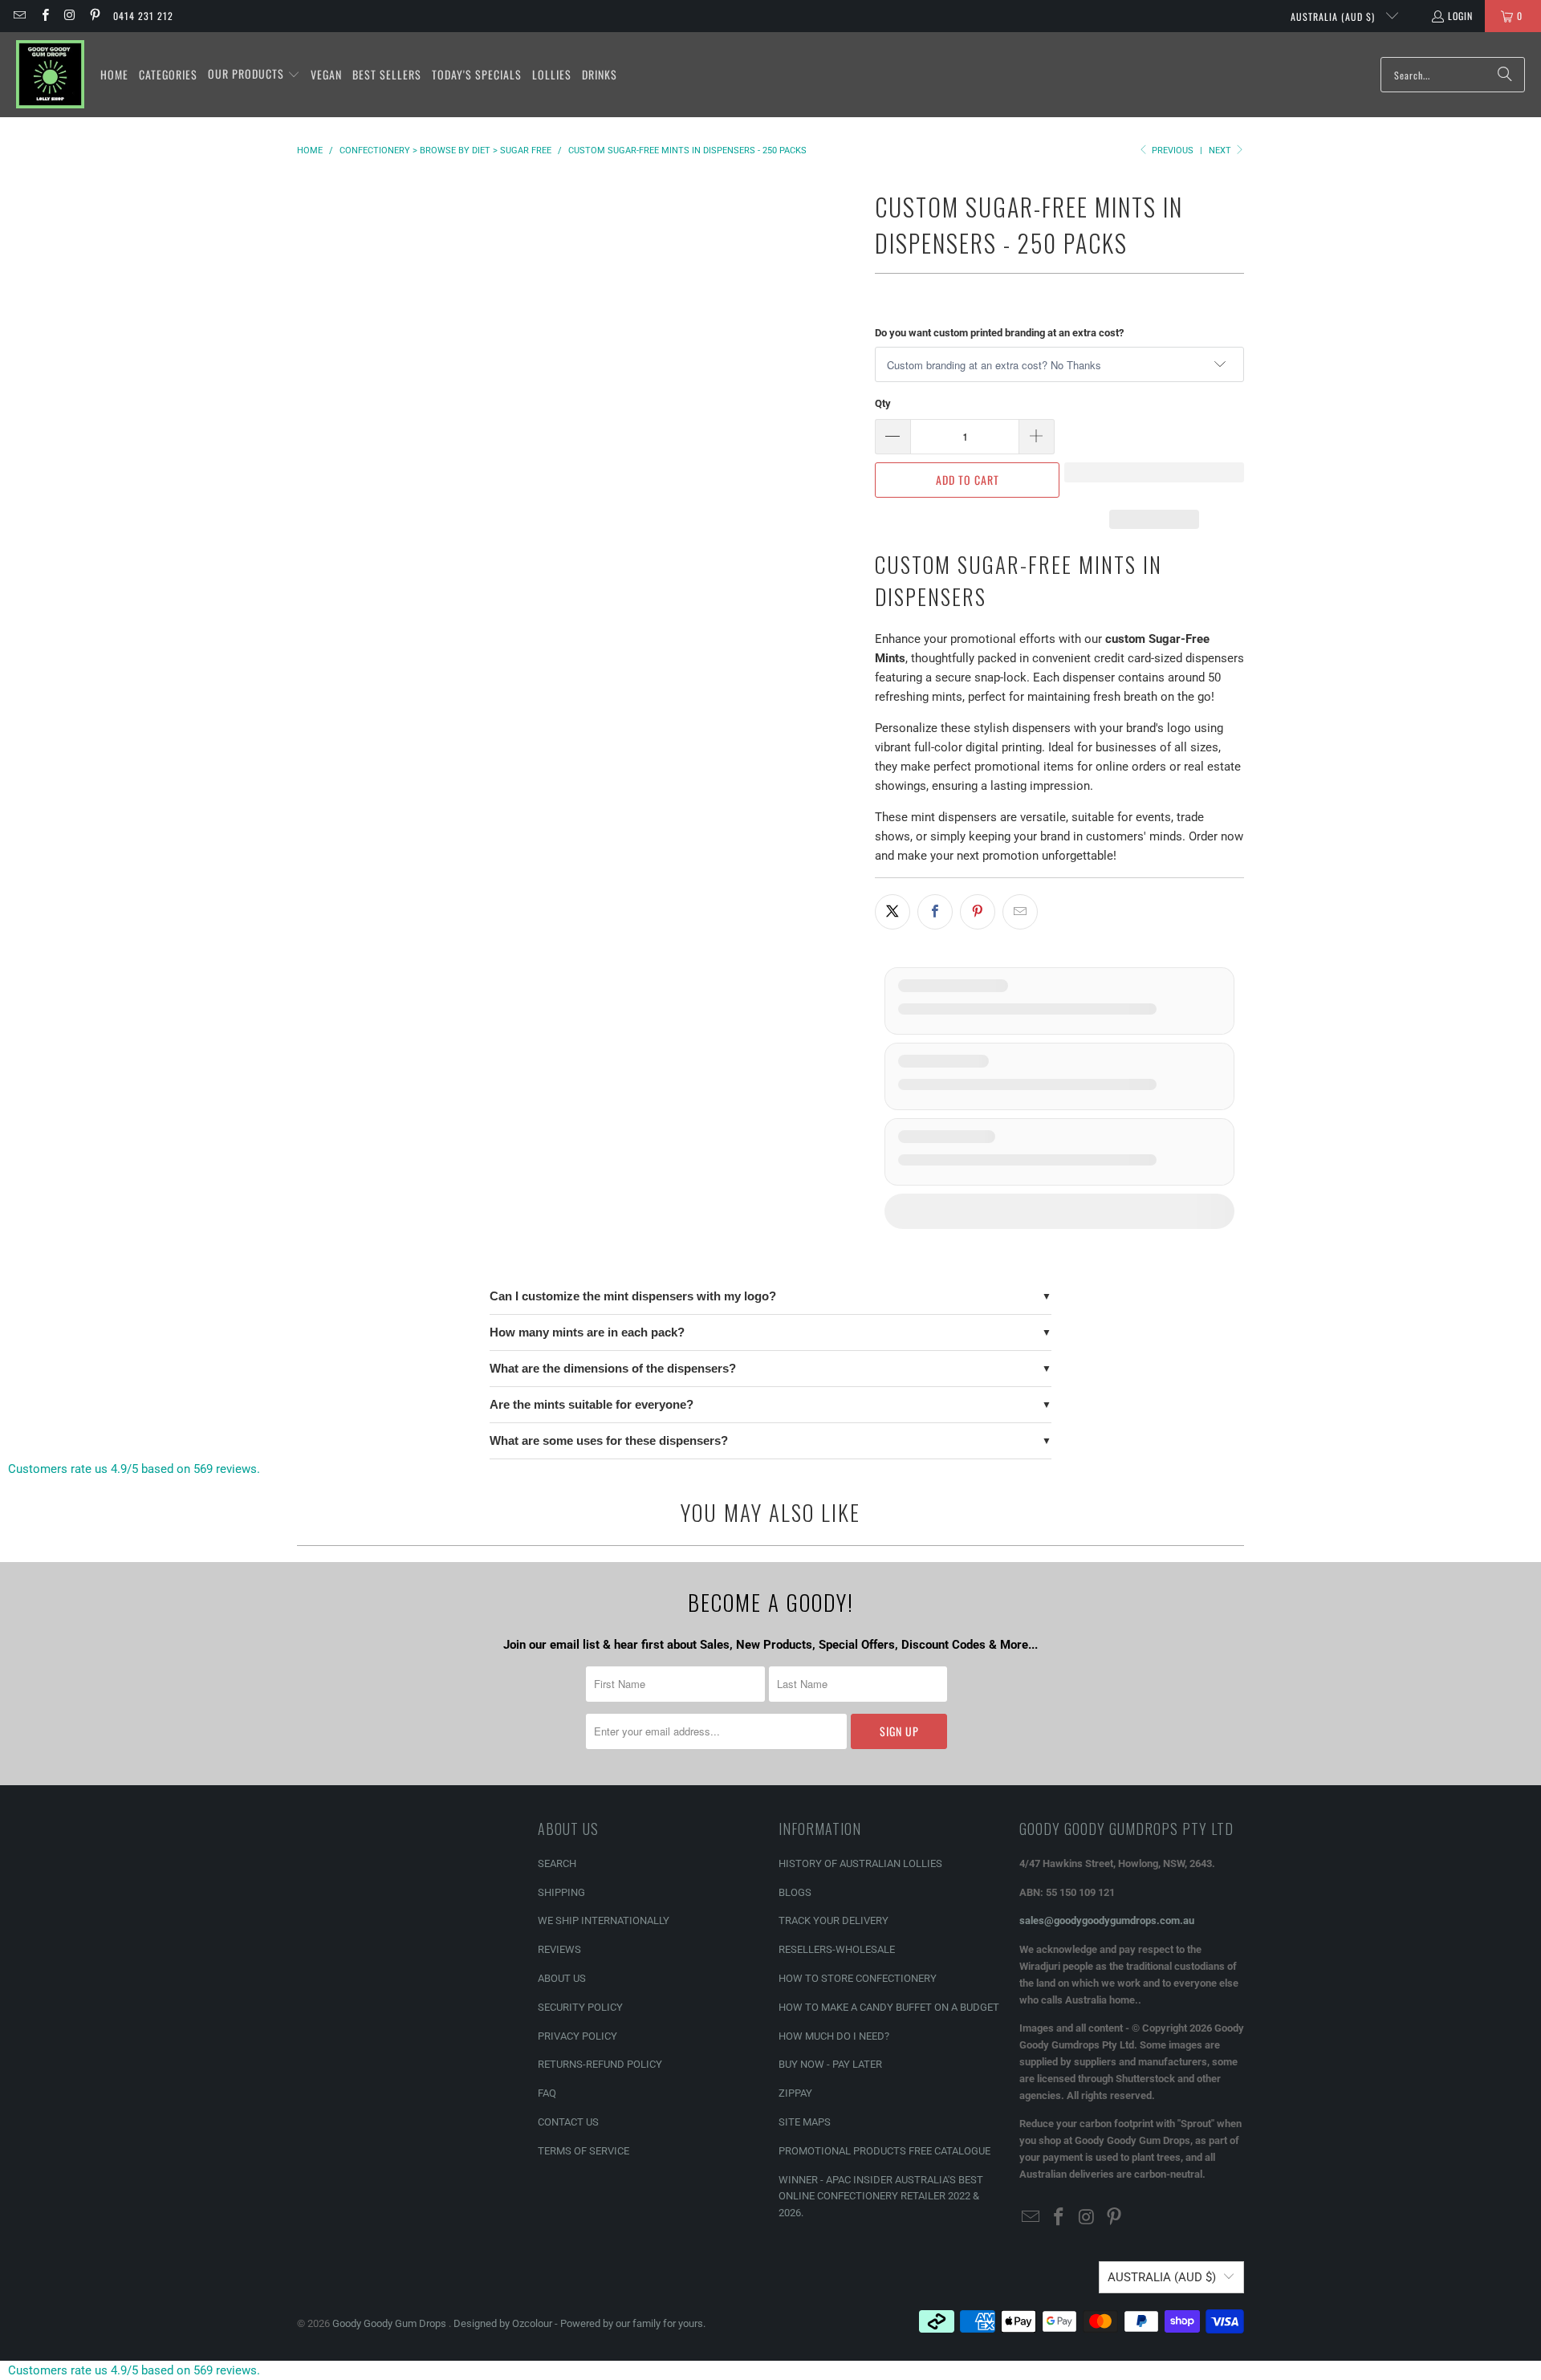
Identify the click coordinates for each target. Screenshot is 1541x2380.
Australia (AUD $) (1334, 16)
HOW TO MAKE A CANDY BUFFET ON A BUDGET (889, 2007)
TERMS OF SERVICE (583, 2151)
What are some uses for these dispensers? (609, 1440)
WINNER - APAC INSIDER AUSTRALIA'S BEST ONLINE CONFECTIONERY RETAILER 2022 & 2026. (881, 2197)
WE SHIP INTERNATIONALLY (604, 1920)
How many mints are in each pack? (587, 1332)
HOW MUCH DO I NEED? (834, 2036)
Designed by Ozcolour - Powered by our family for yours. (579, 2323)
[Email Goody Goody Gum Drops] (19, 16)
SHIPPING (561, 1892)
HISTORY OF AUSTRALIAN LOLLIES (860, 1863)
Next (1221, 151)
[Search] (1505, 75)
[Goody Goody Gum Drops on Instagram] (69, 16)
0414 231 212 (143, 16)
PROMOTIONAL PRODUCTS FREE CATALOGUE (884, 2151)
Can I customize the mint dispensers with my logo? (633, 1296)
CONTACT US (568, 2122)
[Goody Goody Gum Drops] (50, 75)
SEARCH (557, 1863)
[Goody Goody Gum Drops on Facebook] (44, 16)
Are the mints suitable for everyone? (592, 1404)
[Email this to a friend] (1020, 912)
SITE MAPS (805, 2122)
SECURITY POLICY (580, 2007)
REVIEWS (559, 1949)
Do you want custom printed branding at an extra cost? (999, 333)
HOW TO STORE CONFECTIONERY (858, 1978)
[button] (254, 75)
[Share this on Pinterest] (978, 912)
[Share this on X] (892, 912)
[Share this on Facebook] (935, 912)
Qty (883, 403)
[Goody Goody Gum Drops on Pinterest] (94, 16)
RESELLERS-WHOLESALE (837, 1949)
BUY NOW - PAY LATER (830, 2064)
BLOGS (795, 1892)
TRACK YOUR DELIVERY (834, 1920)
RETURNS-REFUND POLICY (600, 2064)
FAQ (547, 2093)
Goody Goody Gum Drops (390, 2323)
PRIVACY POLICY (577, 2036)
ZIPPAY (795, 2093)
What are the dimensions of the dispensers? (613, 1368)
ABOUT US (562, 1978)
